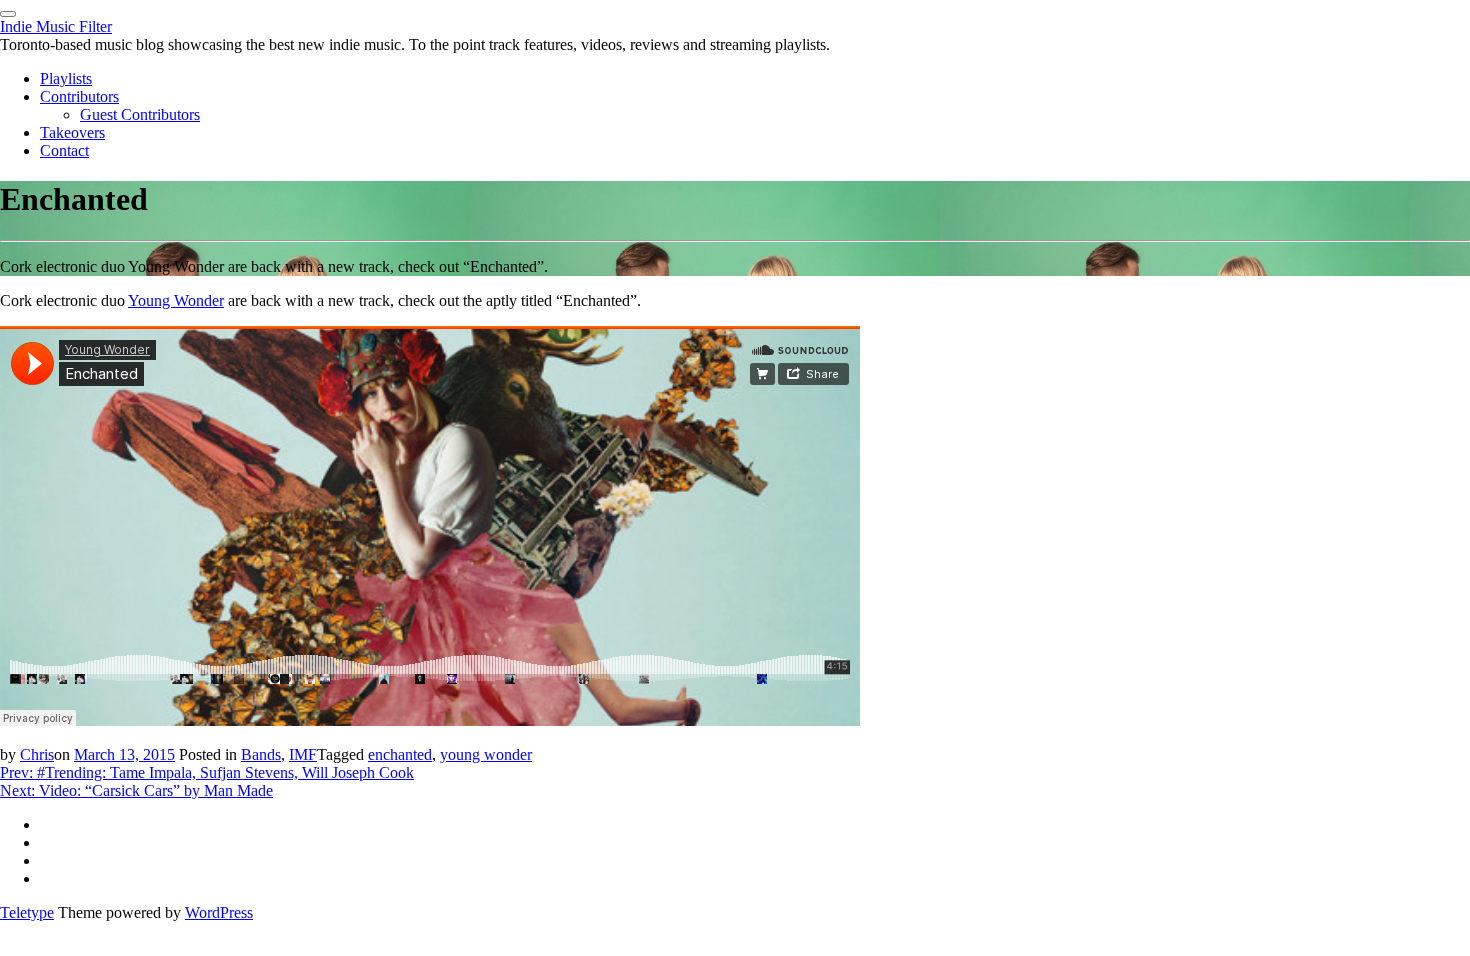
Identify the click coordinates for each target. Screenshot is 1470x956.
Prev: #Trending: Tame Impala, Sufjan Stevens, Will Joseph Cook (207, 772)
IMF (303, 754)
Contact (64, 150)
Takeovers (72, 132)
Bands (261, 754)
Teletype (27, 912)
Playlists (66, 78)
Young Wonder (176, 300)
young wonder (486, 754)
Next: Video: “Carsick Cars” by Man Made (136, 790)
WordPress (219, 912)
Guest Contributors (140, 114)
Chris (37, 754)
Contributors (79, 96)
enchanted (400, 754)
